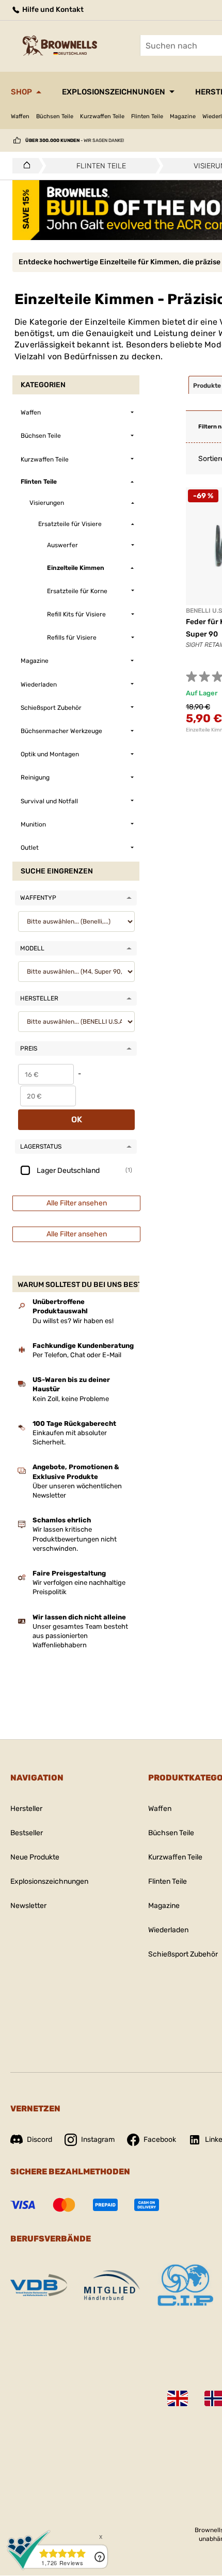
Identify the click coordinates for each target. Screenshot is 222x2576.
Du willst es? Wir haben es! (73, 1321)
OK (77, 1119)
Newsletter (28, 1906)
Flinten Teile (147, 116)
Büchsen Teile (55, 116)
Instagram (98, 2140)
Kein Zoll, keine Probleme (71, 1399)
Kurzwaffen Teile (102, 116)
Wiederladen (168, 1930)
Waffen (20, 116)
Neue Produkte (35, 1857)
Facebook (160, 2140)
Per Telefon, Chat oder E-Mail (77, 1355)
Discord (39, 2140)
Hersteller (26, 1809)
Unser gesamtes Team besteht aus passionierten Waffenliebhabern (80, 1636)
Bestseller (27, 1833)
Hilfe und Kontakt (52, 10)
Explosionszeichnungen (114, 92)
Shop (21, 92)
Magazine (183, 116)
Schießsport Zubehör (183, 1954)
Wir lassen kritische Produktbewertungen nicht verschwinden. (75, 1539)
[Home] (24, 166)
